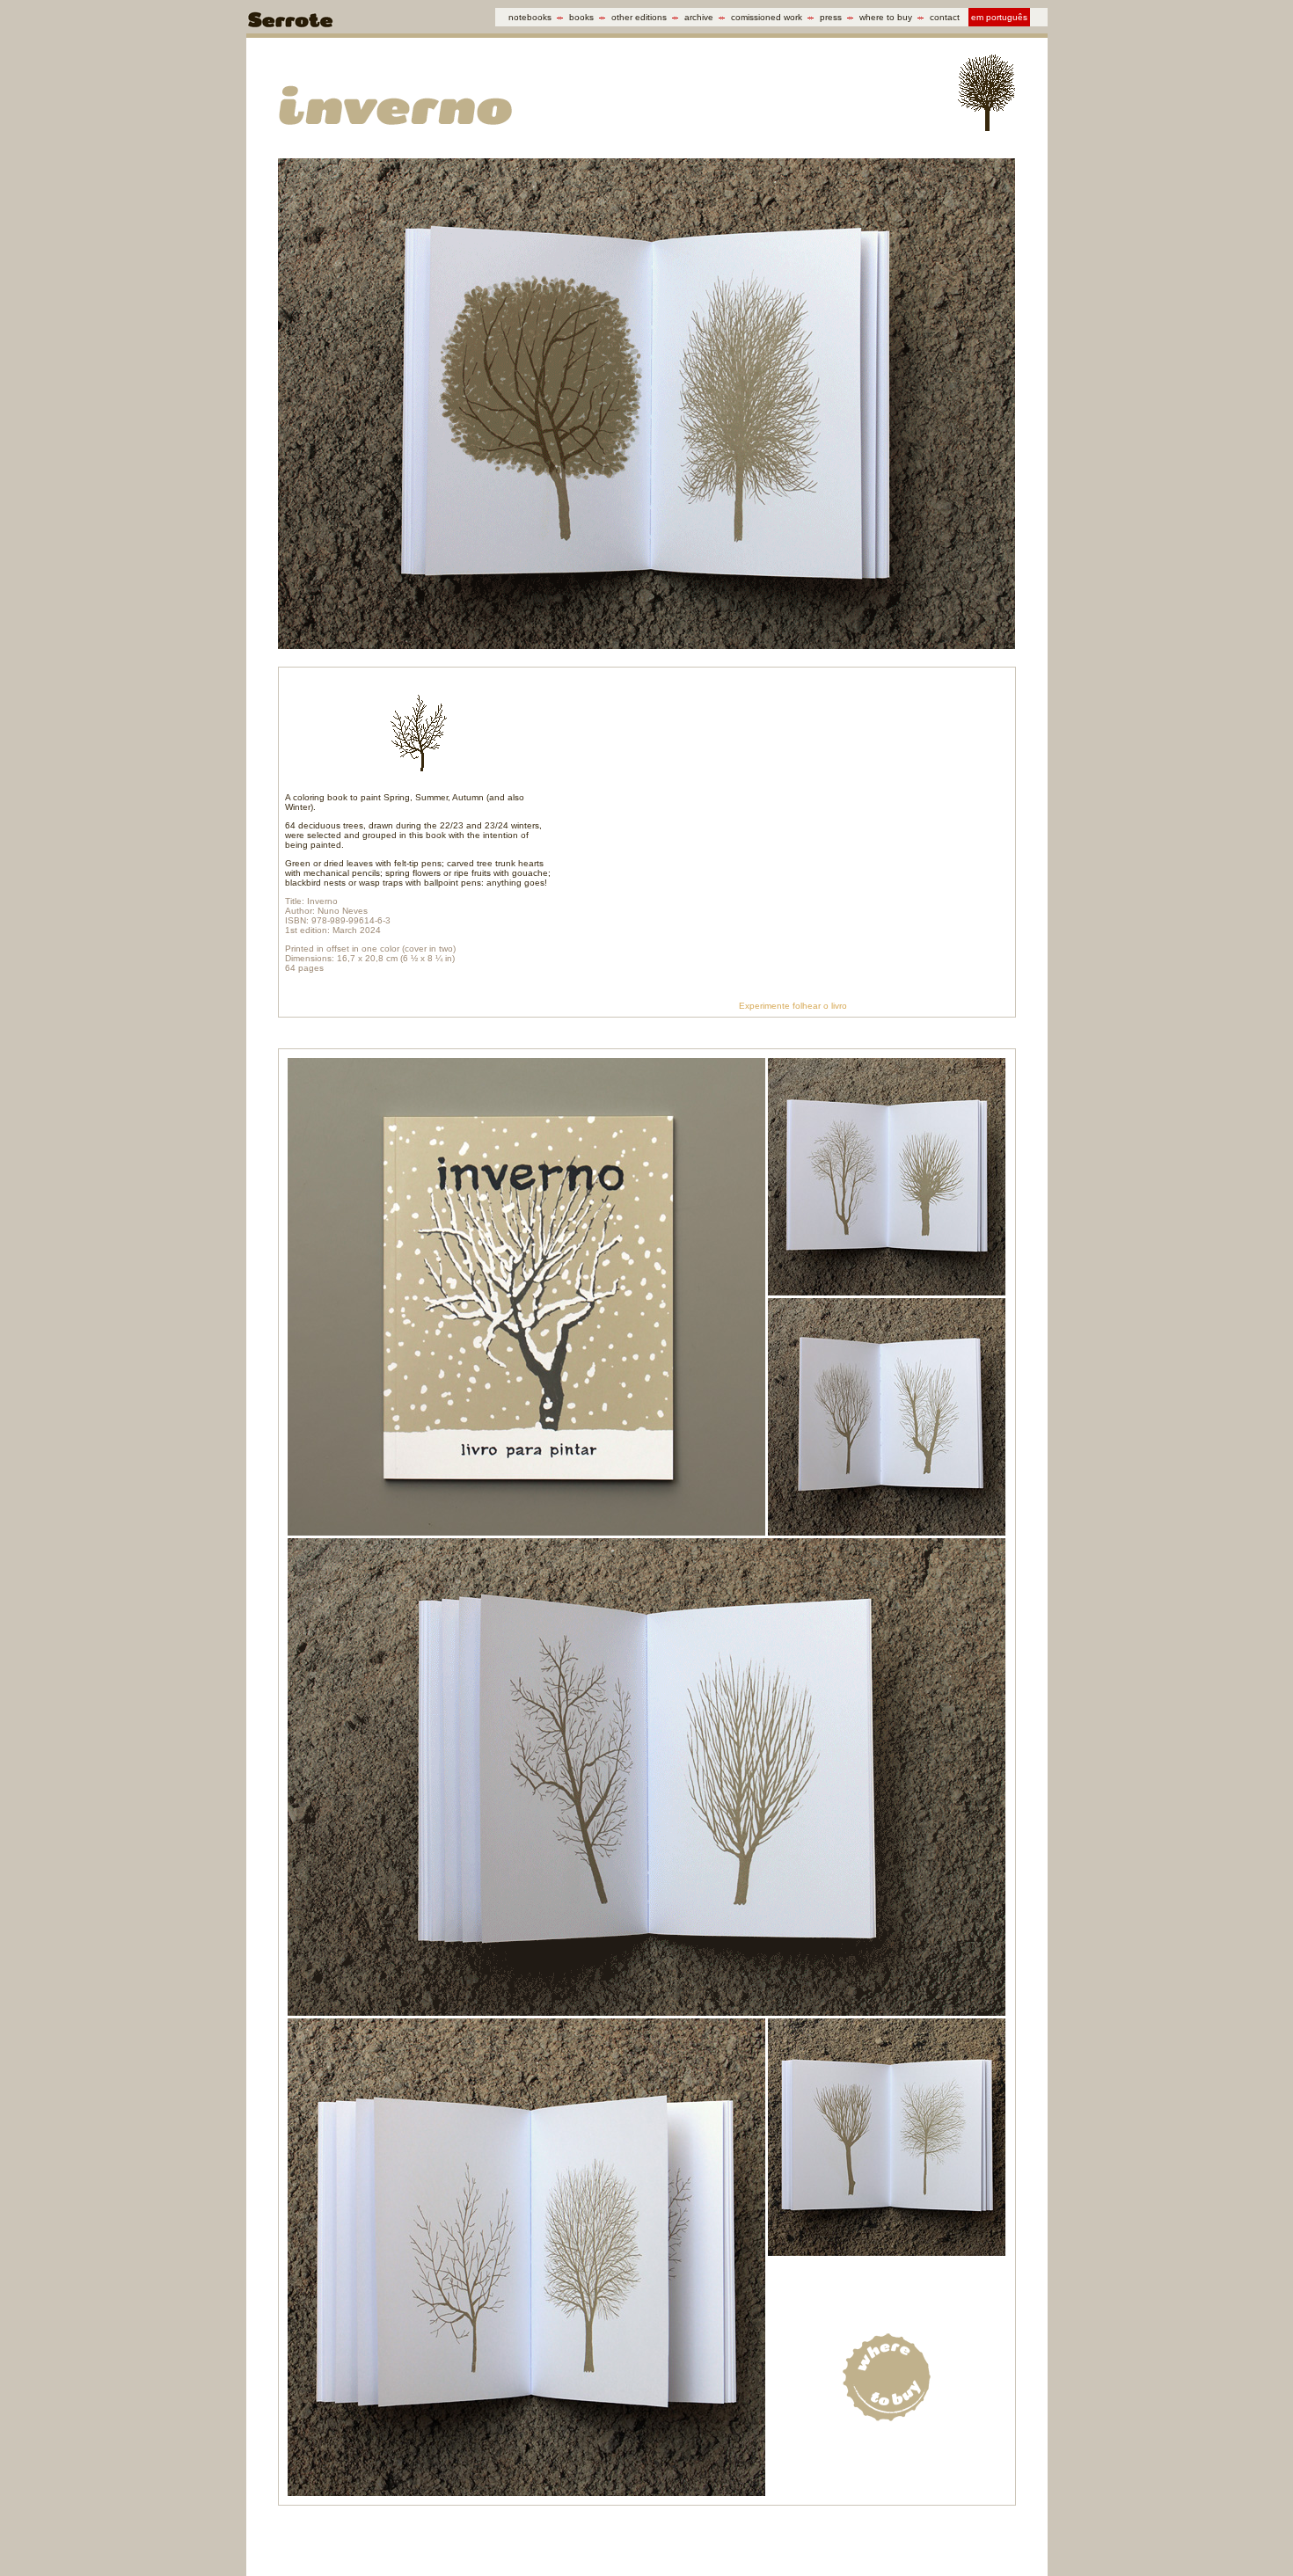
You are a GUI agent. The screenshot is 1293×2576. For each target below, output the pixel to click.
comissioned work (767, 17)
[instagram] (888, 2537)
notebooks (530, 17)
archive (699, 17)
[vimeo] (917, 2537)
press (831, 17)
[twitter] (830, 2537)
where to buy (886, 17)
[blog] (975, 2537)
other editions (639, 17)
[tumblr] (859, 2537)
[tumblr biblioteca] (946, 2537)
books (581, 17)
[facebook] (801, 2537)
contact (945, 17)
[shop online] (1004, 2537)
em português (999, 17)
